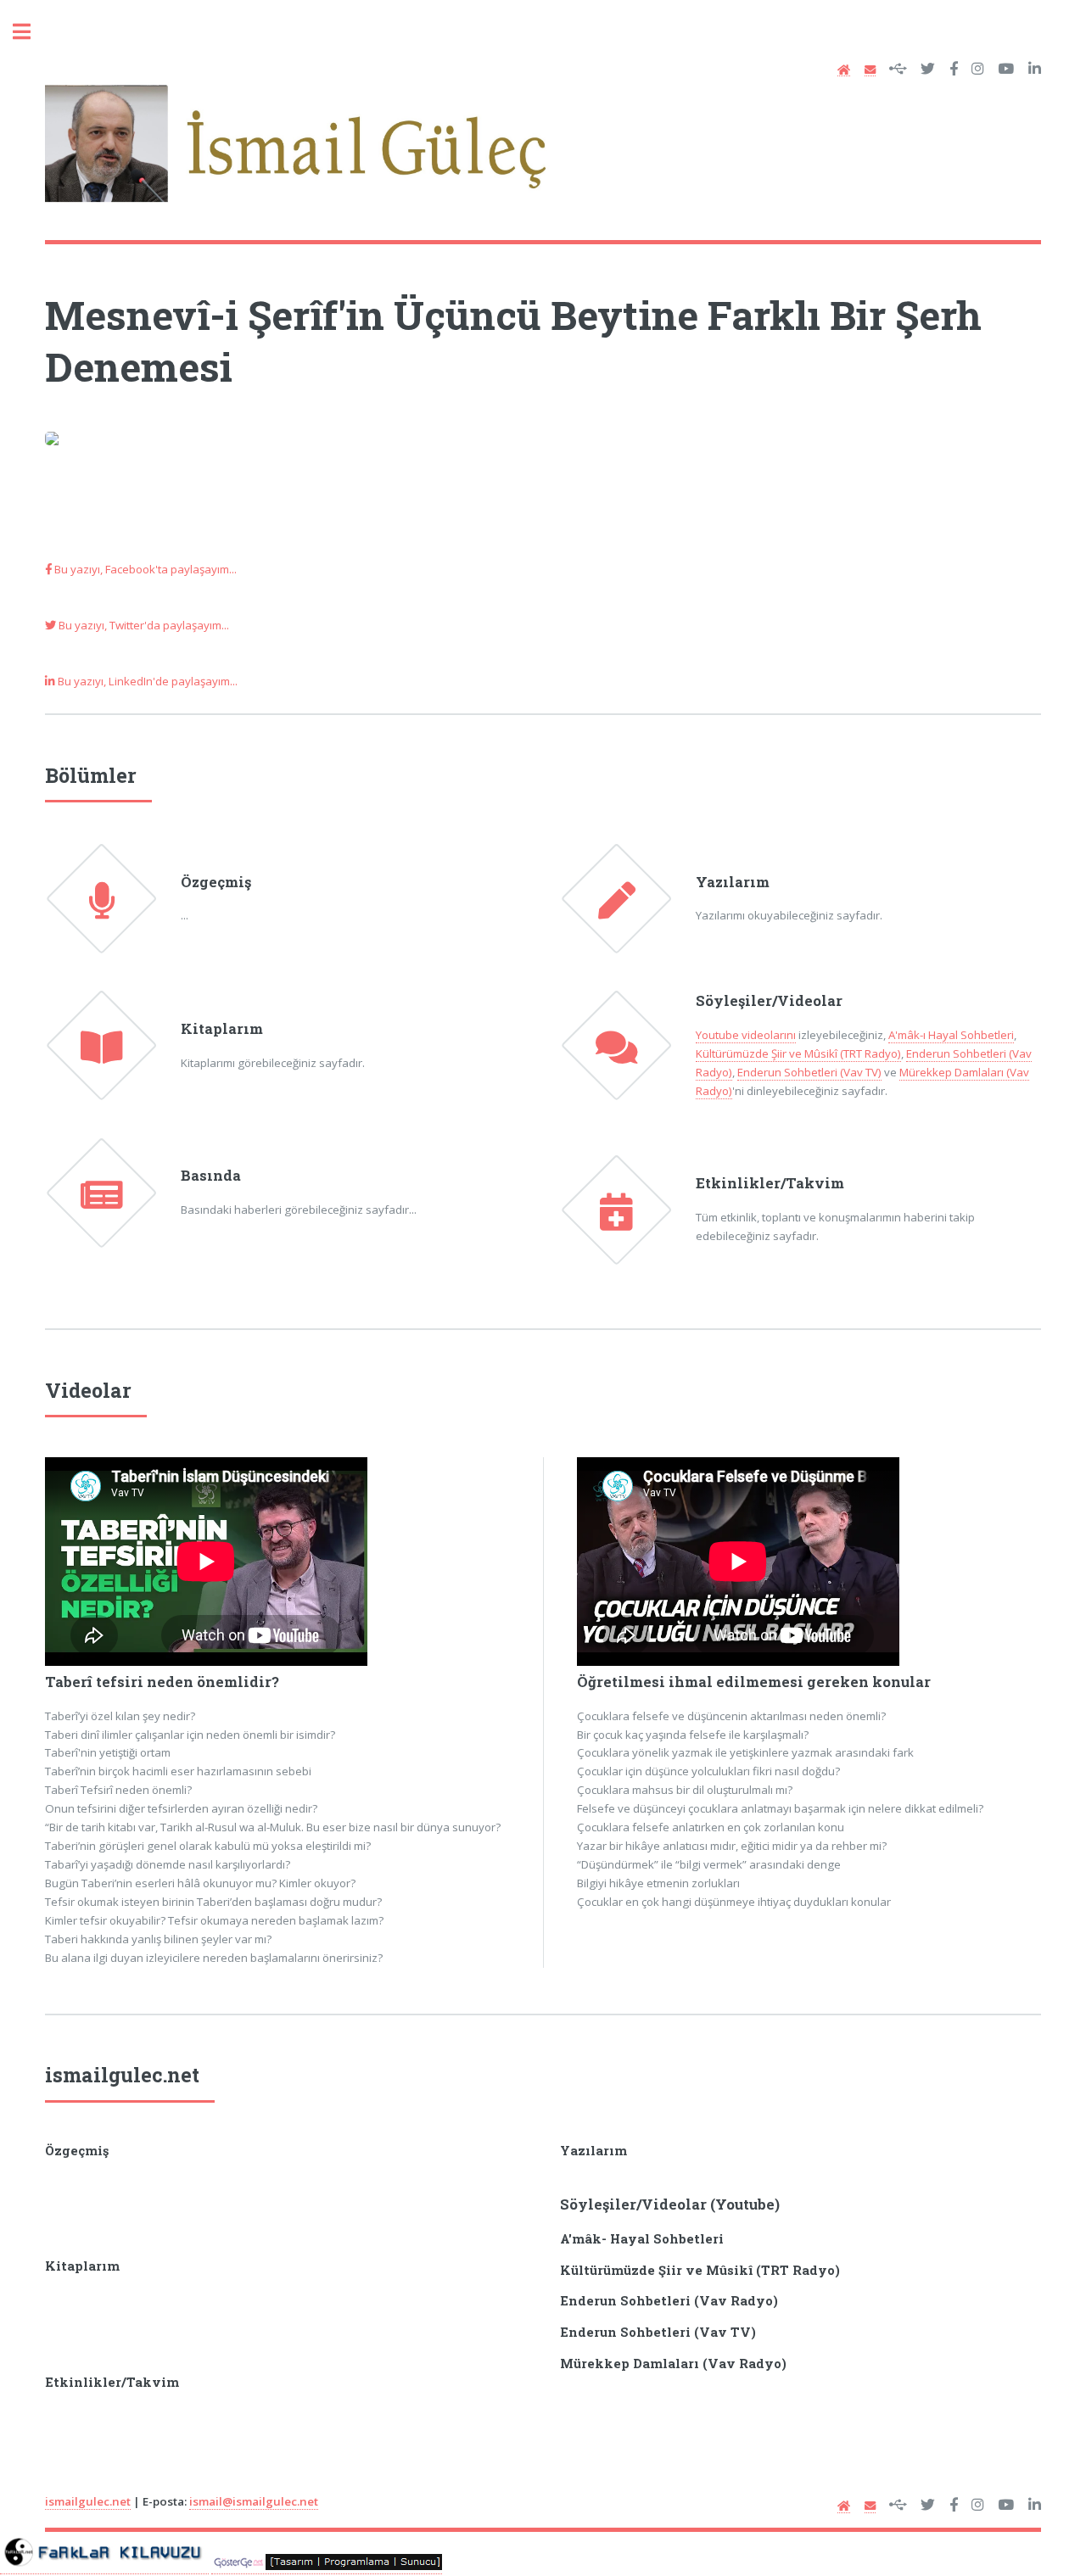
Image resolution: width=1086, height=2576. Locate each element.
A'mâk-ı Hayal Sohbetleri (951, 1035)
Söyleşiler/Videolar (769, 1001)
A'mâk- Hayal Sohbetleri (642, 2239)
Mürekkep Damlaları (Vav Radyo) (673, 2364)
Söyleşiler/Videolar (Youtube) (670, 2204)
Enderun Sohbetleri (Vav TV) (809, 1072)
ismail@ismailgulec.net (254, 2501)
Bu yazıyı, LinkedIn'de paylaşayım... (146, 681)
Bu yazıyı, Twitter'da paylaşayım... (143, 625)
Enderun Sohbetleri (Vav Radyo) (669, 2301)
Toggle (31, 32)
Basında (211, 1176)
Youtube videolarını (746, 1035)
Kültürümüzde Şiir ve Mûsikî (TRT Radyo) (798, 1053)
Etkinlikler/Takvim (770, 1183)
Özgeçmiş (216, 882)
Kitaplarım (222, 1029)
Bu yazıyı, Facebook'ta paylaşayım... (144, 569)
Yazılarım (733, 882)
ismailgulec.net (122, 2075)
